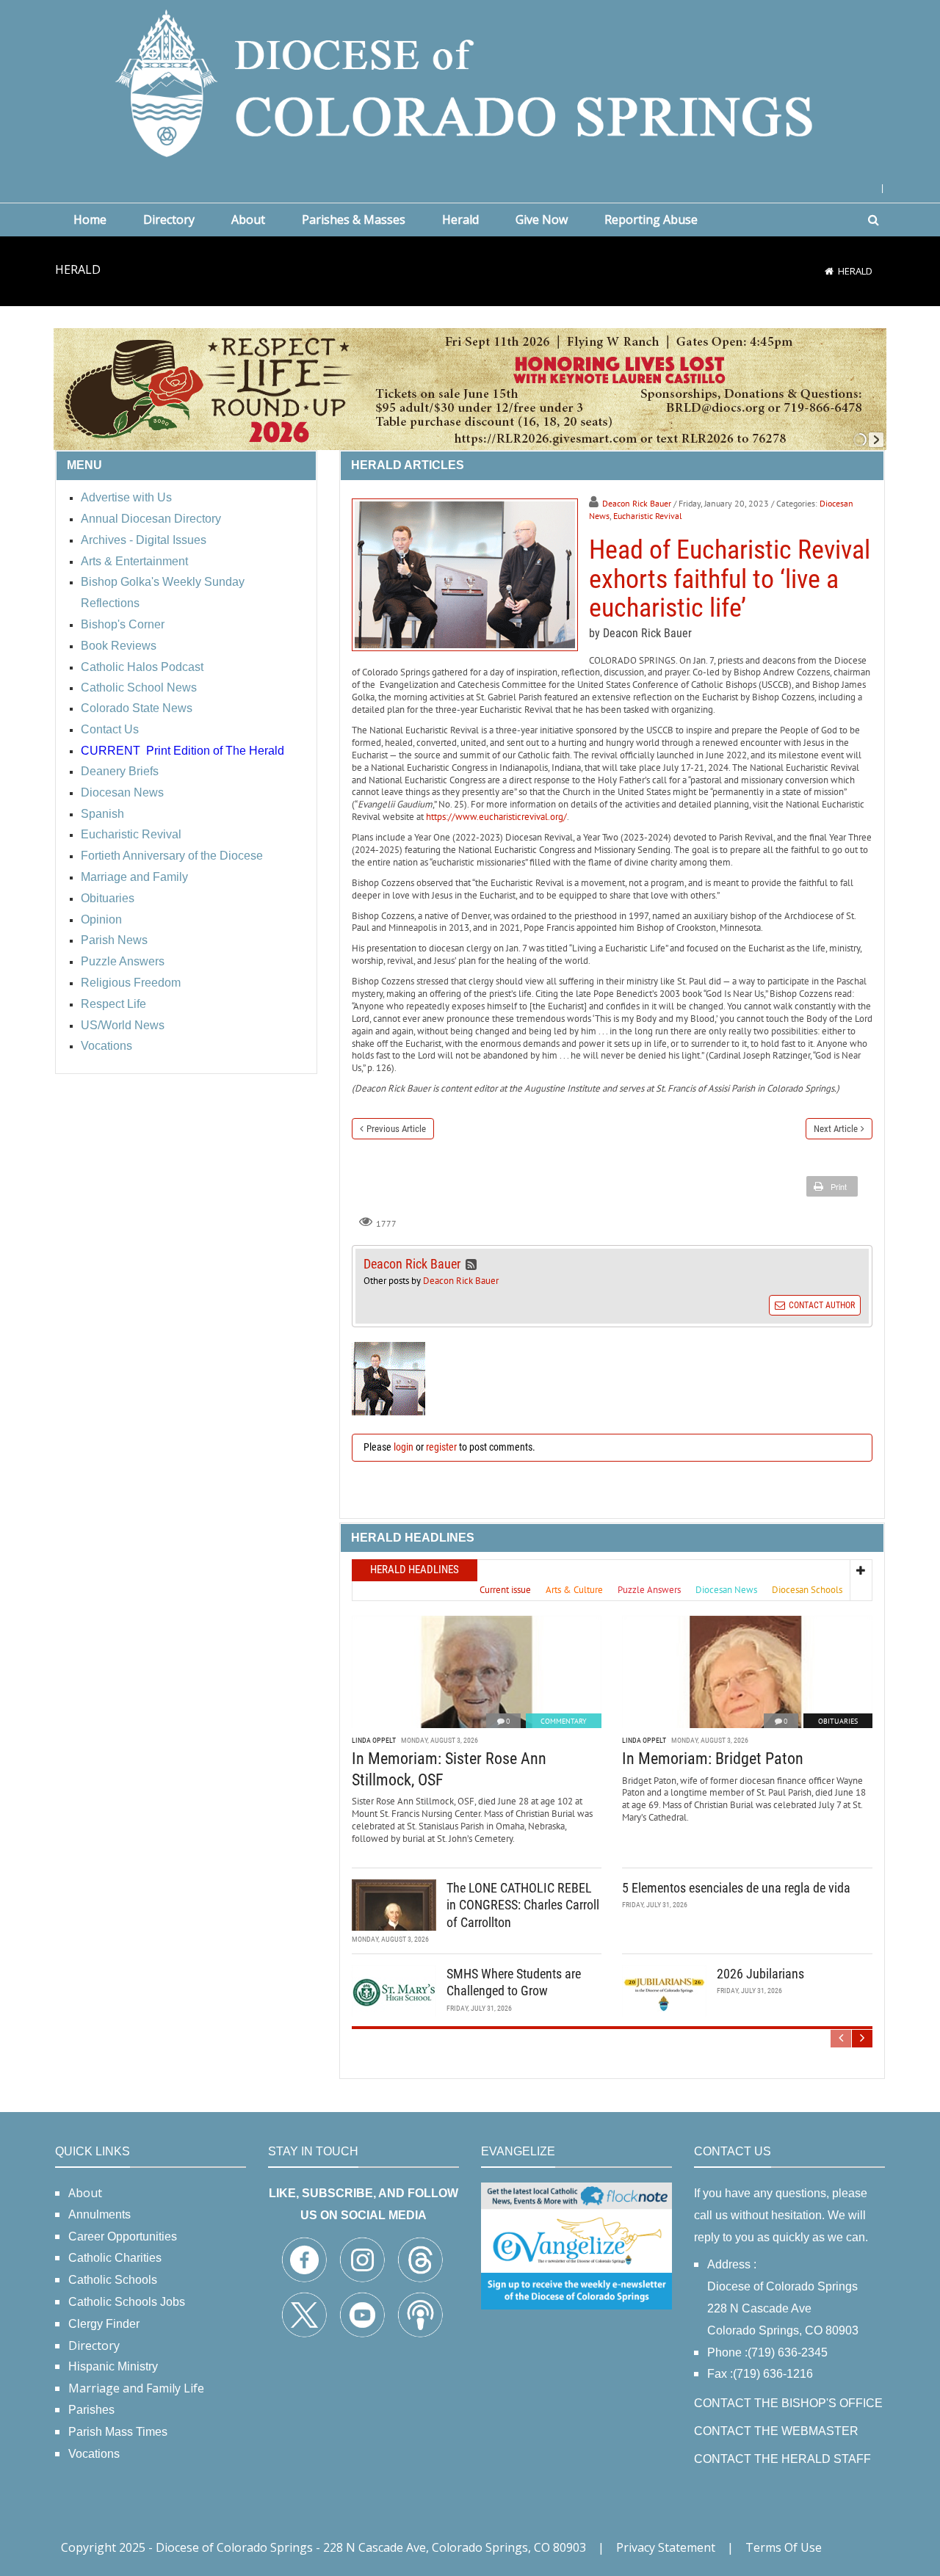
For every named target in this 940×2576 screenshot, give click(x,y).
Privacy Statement (666, 2547)
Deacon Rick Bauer (637, 503)
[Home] (829, 271)
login (404, 1447)
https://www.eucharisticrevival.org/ (496, 817)
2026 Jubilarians (760, 1974)
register (441, 1447)
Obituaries (838, 1721)
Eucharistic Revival (648, 516)
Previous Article (396, 1129)
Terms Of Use (784, 2547)
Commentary (564, 1721)
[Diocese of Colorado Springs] (470, 82)
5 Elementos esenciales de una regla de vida (736, 1888)
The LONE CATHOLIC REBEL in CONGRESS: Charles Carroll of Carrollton (523, 1905)
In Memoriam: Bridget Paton (713, 1759)
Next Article (836, 1129)
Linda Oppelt (374, 1740)
